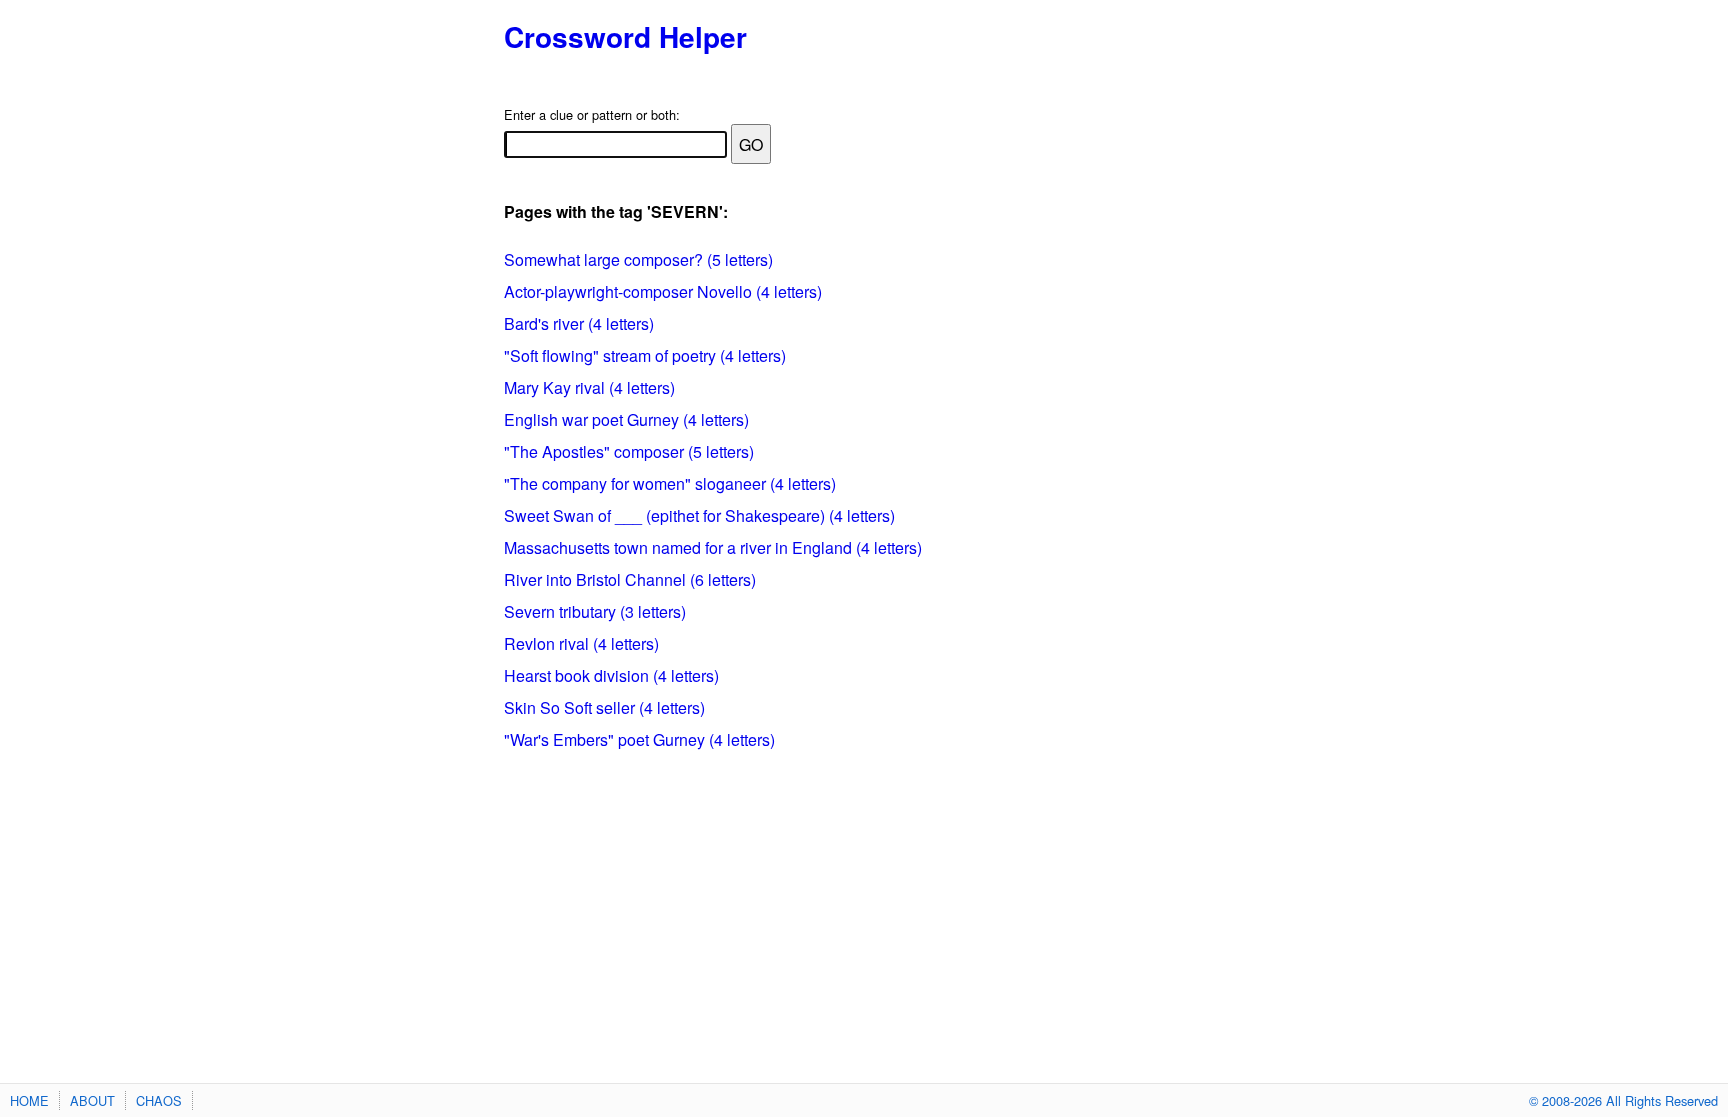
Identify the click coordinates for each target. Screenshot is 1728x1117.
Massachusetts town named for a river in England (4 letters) (713, 547)
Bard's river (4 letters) (579, 323)
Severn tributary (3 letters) (595, 611)
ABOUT (92, 1100)
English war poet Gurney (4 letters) (626, 419)
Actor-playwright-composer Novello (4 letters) (663, 291)
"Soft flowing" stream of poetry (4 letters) (645, 355)
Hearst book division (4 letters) (611, 675)
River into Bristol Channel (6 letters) (630, 579)
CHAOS (159, 1100)
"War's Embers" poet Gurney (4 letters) (639, 739)
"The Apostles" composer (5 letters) (629, 451)
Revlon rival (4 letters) (581, 643)
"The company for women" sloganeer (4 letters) (670, 483)
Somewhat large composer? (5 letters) (638, 259)
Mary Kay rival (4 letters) (589, 387)
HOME (29, 1100)
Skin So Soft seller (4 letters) (604, 707)
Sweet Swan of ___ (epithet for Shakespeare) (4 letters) (699, 515)
